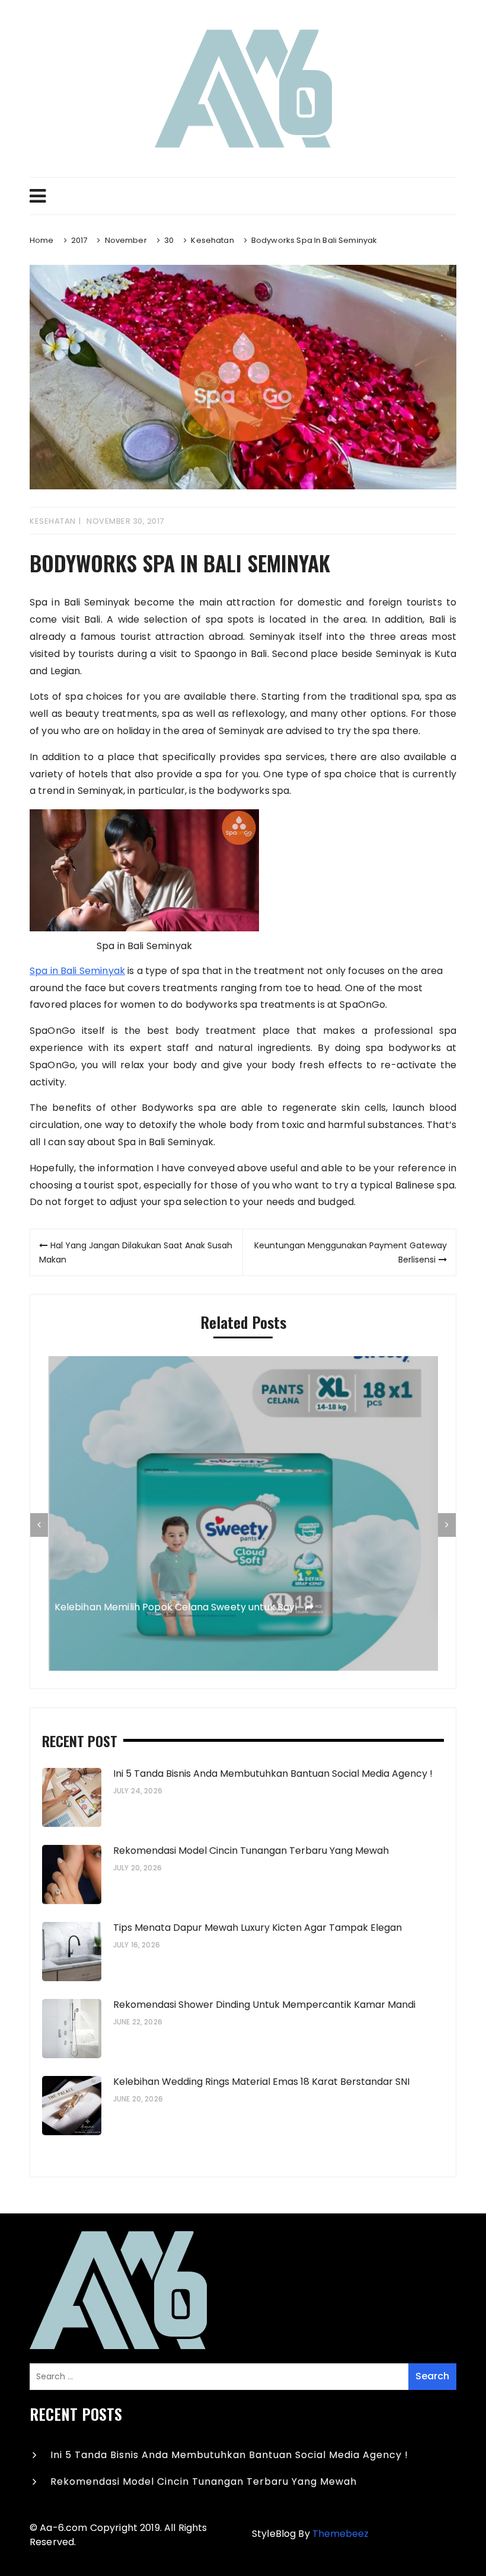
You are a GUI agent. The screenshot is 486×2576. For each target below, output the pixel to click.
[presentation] (39, 1525)
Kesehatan (53, 521)
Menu (243, 196)
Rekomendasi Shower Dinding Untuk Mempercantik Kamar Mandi (264, 2005)
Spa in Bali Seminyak (77, 971)
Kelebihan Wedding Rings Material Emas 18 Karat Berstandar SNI (261, 2082)
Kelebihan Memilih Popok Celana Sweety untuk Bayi (177, 1608)
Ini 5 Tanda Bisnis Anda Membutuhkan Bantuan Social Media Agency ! (273, 1774)
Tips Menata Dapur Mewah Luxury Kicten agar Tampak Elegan (259, 1928)
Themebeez (340, 2534)
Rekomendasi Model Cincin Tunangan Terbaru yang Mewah (251, 1851)
